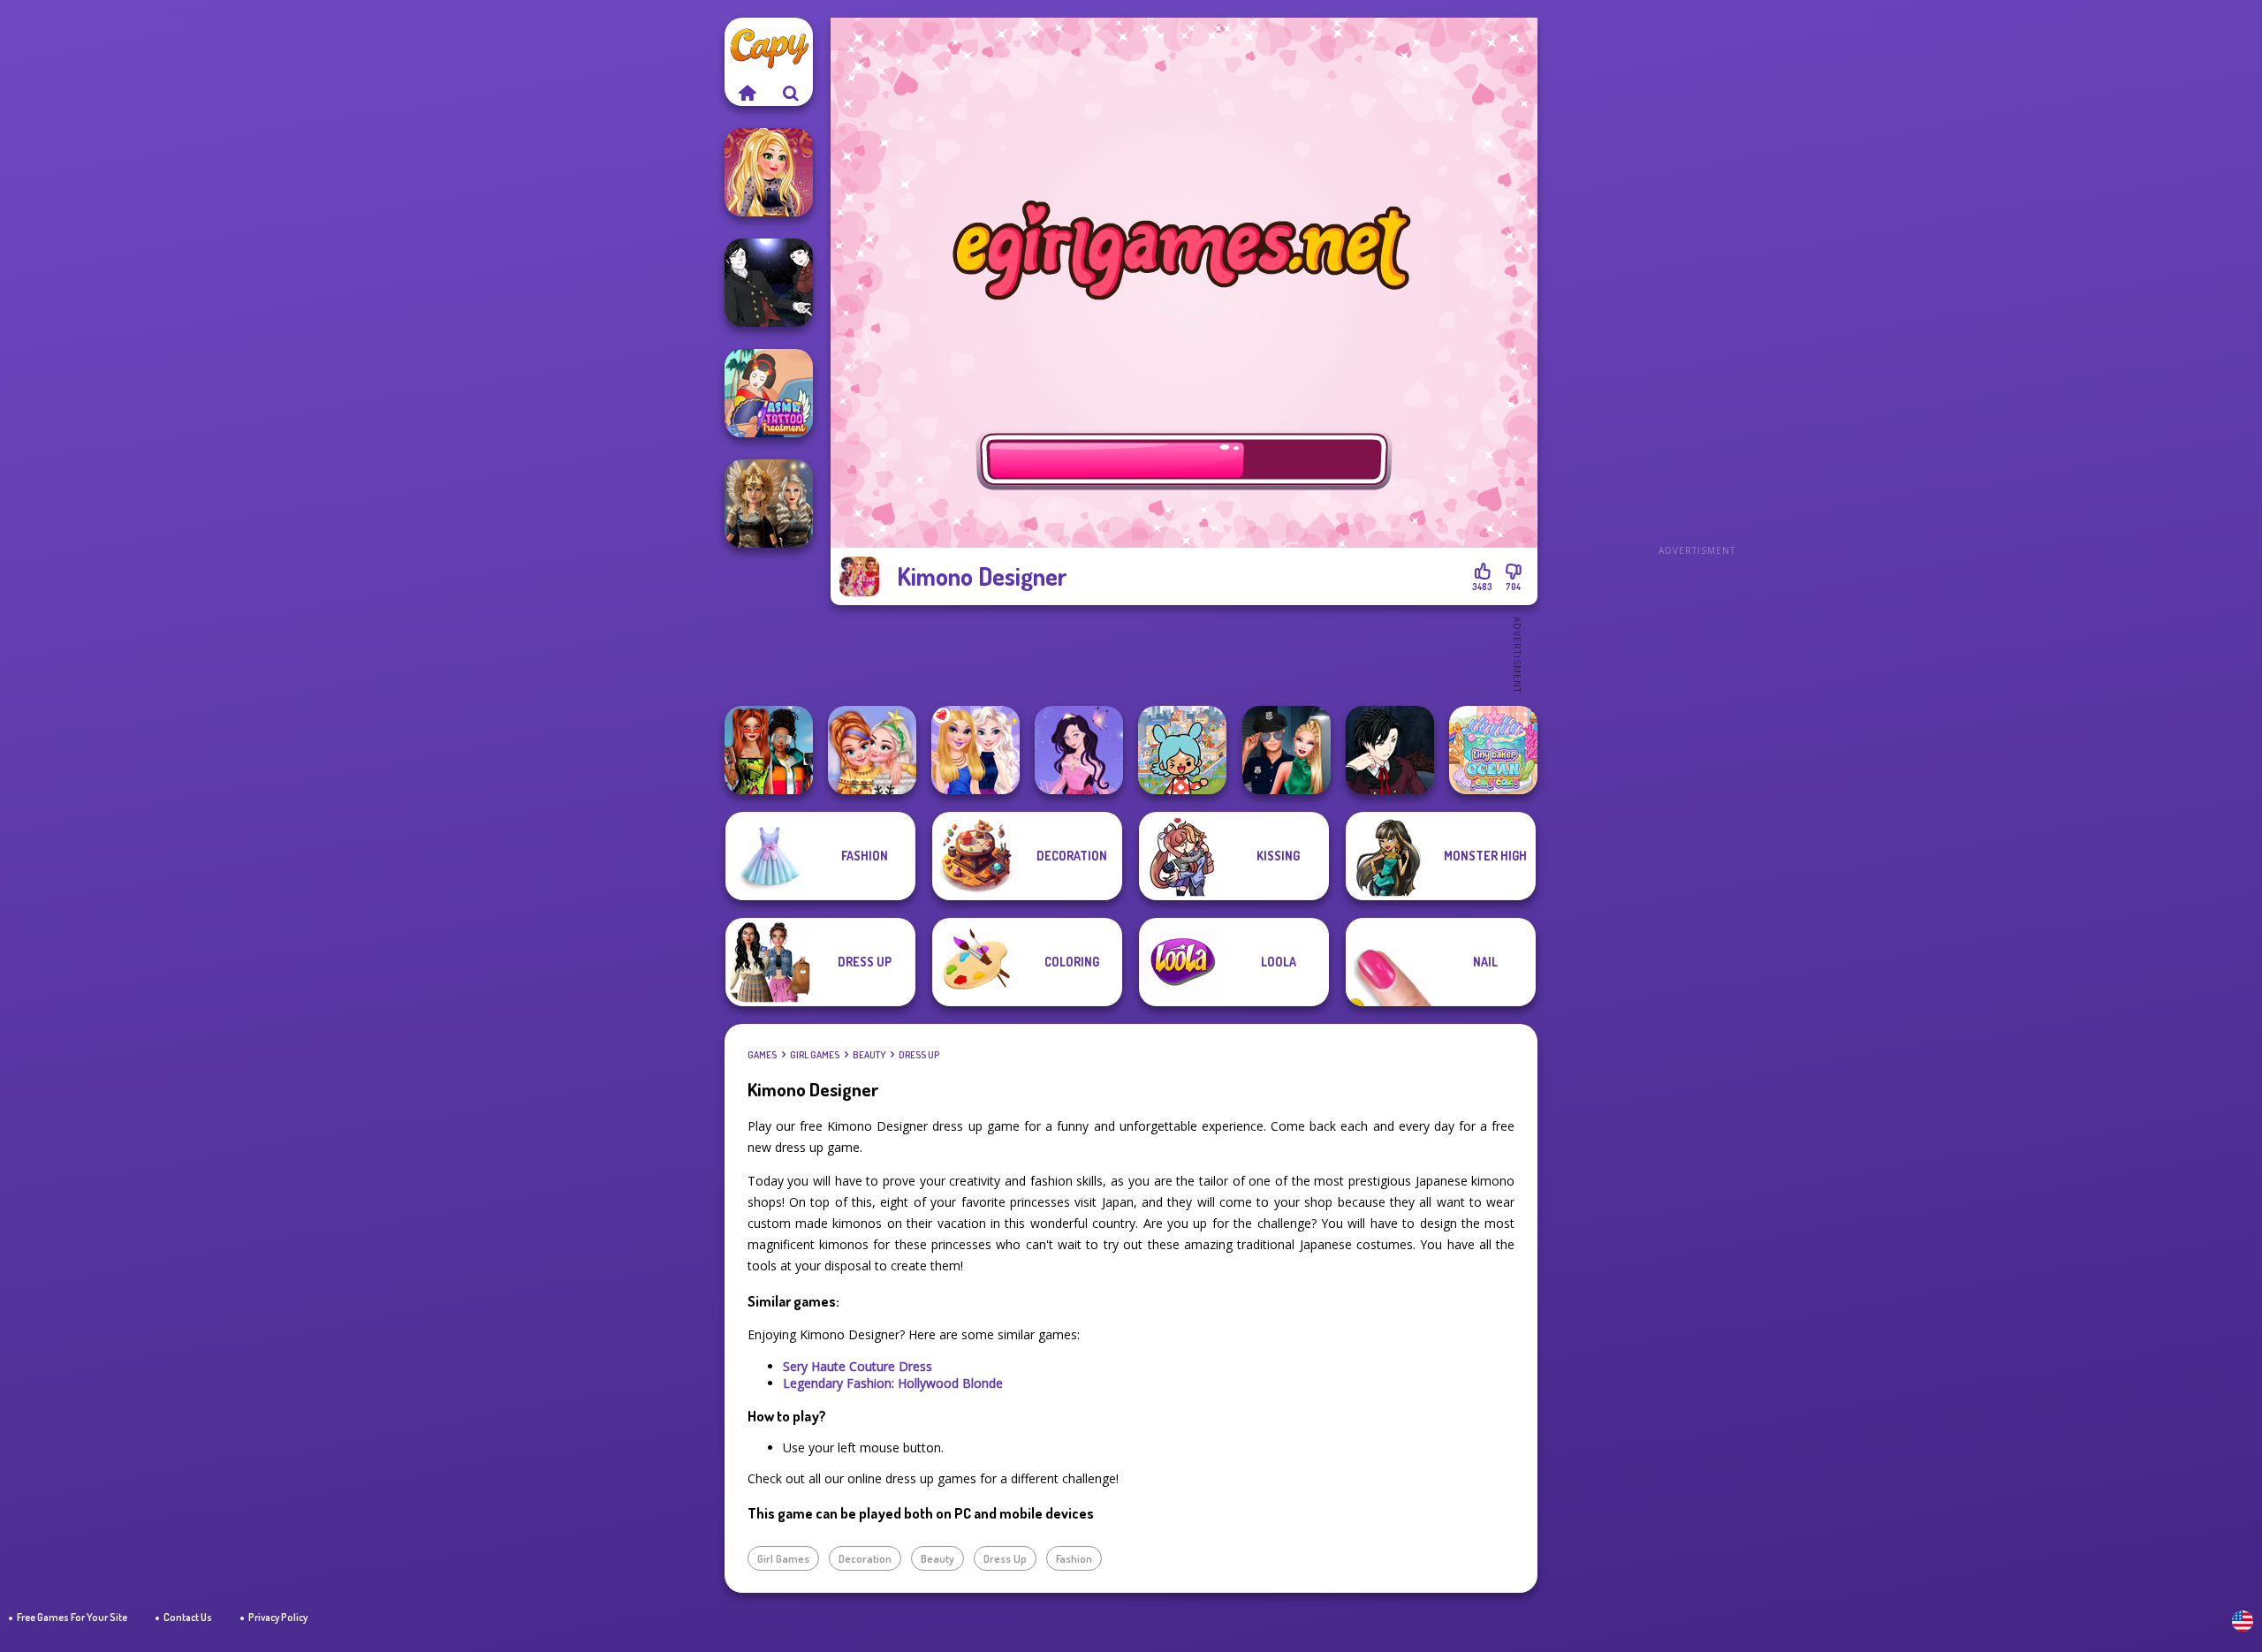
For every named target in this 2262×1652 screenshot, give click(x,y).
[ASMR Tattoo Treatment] (769, 393)
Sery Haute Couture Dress (858, 1366)
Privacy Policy (278, 1617)
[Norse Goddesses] (769, 504)
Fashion (1074, 1558)
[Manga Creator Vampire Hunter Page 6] (1390, 750)
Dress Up (919, 1055)
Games (762, 1055)
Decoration (865, 1558)
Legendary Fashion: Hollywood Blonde (893, 1383)
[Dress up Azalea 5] (1079, 750)
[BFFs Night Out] (975, 750)
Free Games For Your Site (72, 1617)
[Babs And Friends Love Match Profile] (769, 750)
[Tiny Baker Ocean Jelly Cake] (1493, 750)
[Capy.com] (747, 93)
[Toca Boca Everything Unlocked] (1182, 750)
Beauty (869, 1055)
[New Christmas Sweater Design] (872, 750)
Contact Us (188, 1617)
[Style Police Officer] (1287, 750)
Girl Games (815, 1055)
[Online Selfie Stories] (769, 172)
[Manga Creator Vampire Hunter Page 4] (769, 283)
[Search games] (791, 93)
